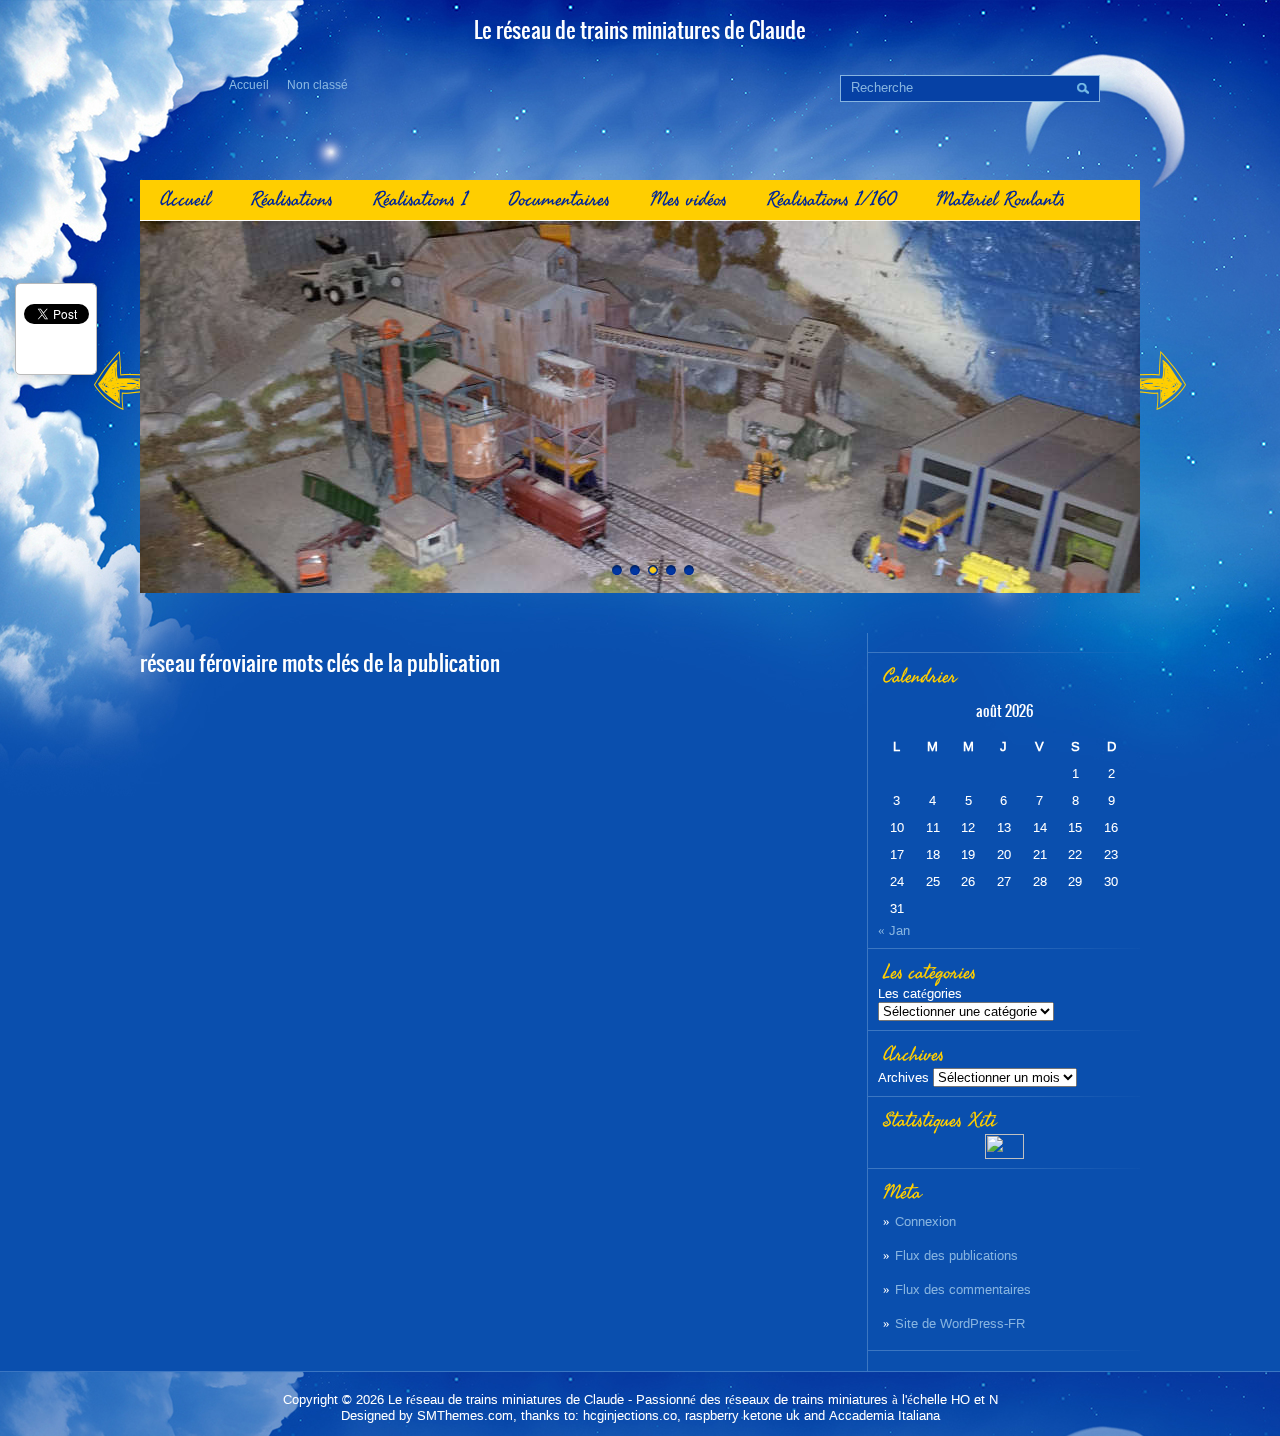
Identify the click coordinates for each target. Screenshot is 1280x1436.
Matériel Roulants (1000, 199)
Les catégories (920, 993)
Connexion (925, 1221)
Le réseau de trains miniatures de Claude (506, 1399)
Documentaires (559, 199)
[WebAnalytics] (1004, 1154)
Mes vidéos (688, 199)
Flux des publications (956, 1255)
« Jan (894, 930)
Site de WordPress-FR (960, 1323)
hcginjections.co (630, 1415)
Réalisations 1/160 (831, 199)
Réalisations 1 (420, 199)
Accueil (249, 85)
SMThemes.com (465, 1415)
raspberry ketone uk (742, 1415)
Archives (903, 1077)
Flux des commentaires (963, 1289)
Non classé (317, 85)
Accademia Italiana (884, 1415)
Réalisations (292, 199)
